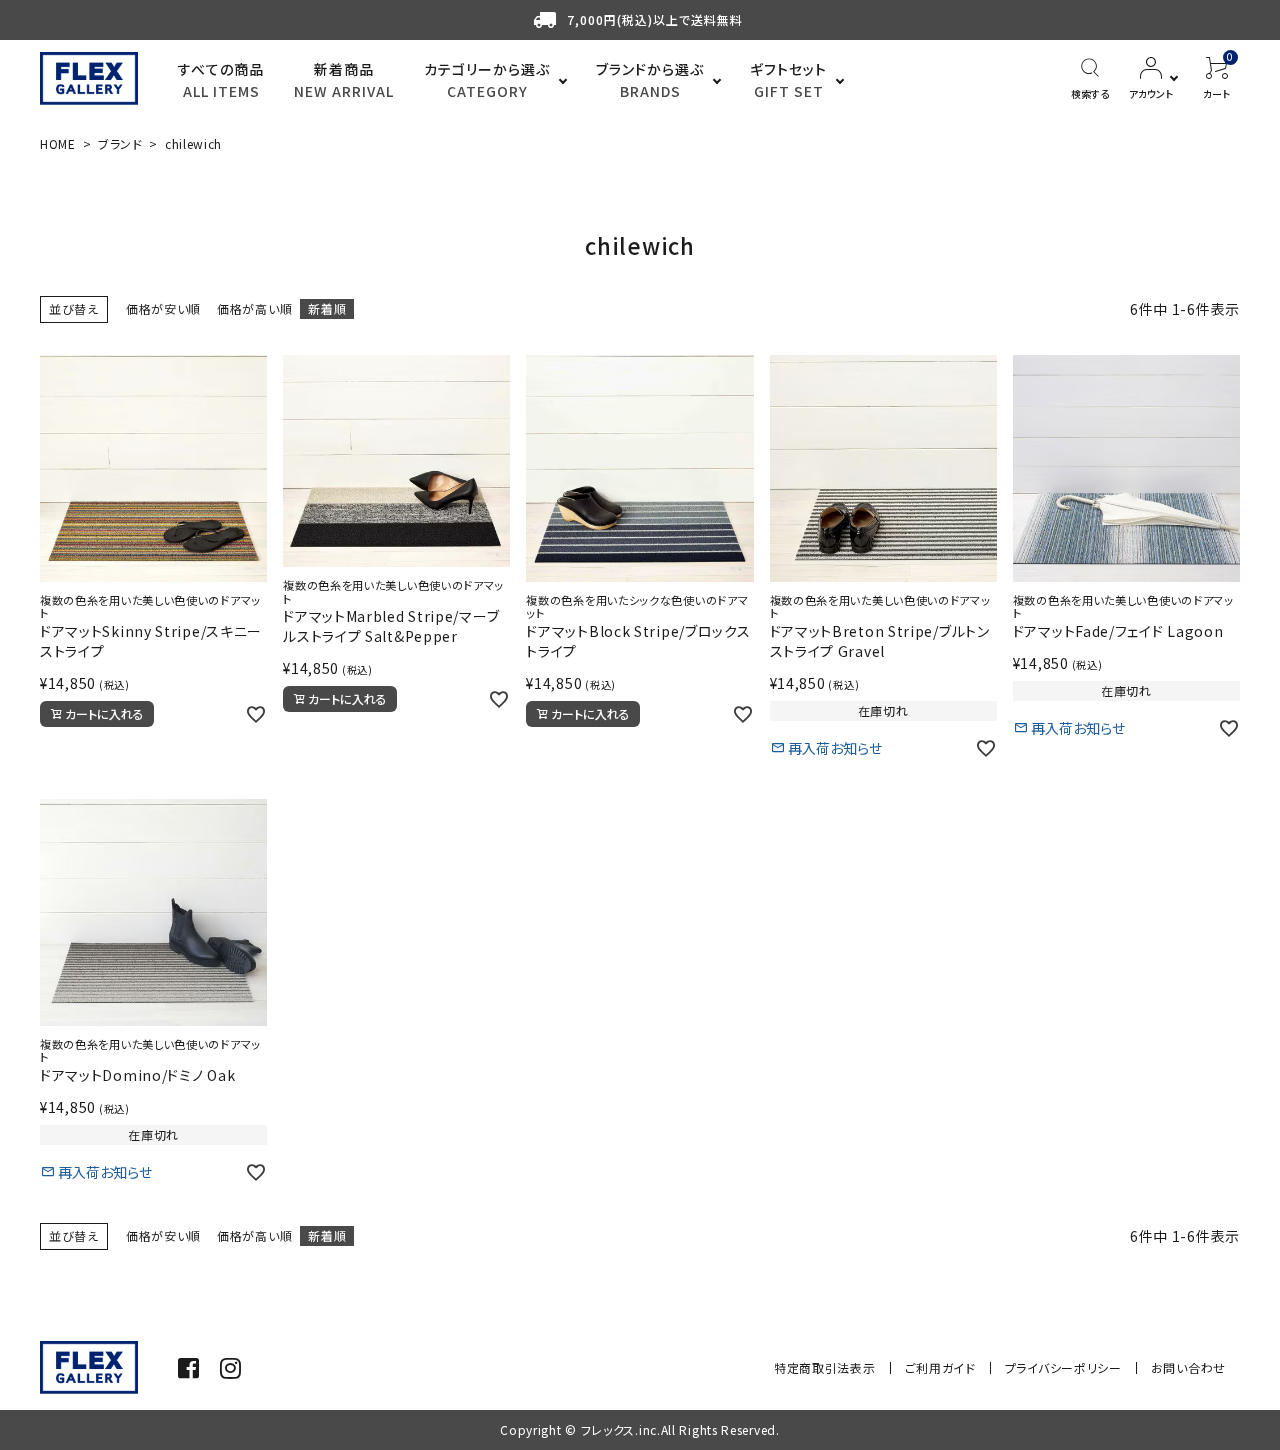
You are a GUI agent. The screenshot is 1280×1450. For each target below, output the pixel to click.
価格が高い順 (254, 308)
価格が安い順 (163, 308)
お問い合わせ (1188, 1367)
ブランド (120, 143)
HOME (58, 143)
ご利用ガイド (940, 1367)
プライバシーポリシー (1063, 1367)
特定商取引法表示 (825, 1367)
